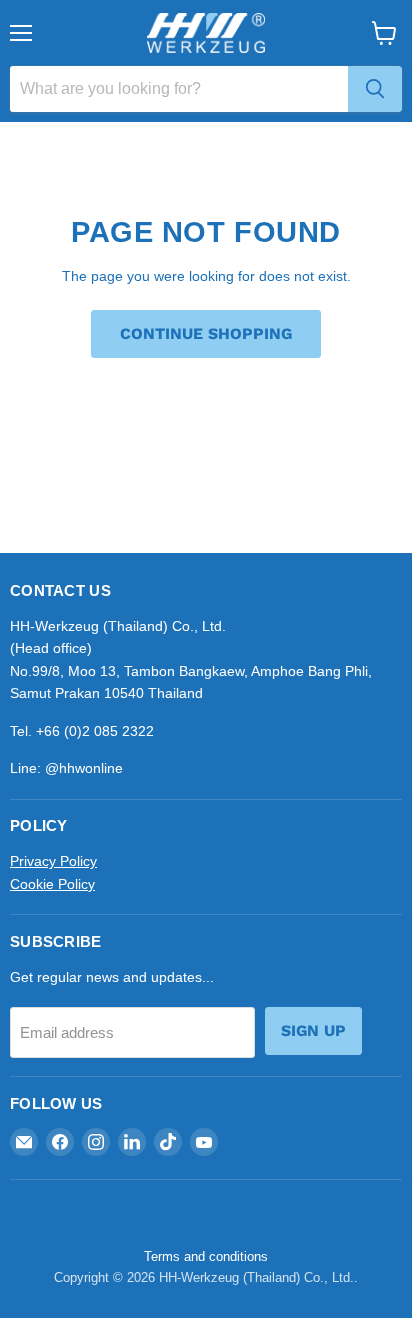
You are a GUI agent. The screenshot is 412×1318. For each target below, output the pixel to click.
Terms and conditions (206, 1256)
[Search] (375, 89)
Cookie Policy (52, 884)
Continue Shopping (206, 333)
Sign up (313, 1030)
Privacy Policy (53, 861)
